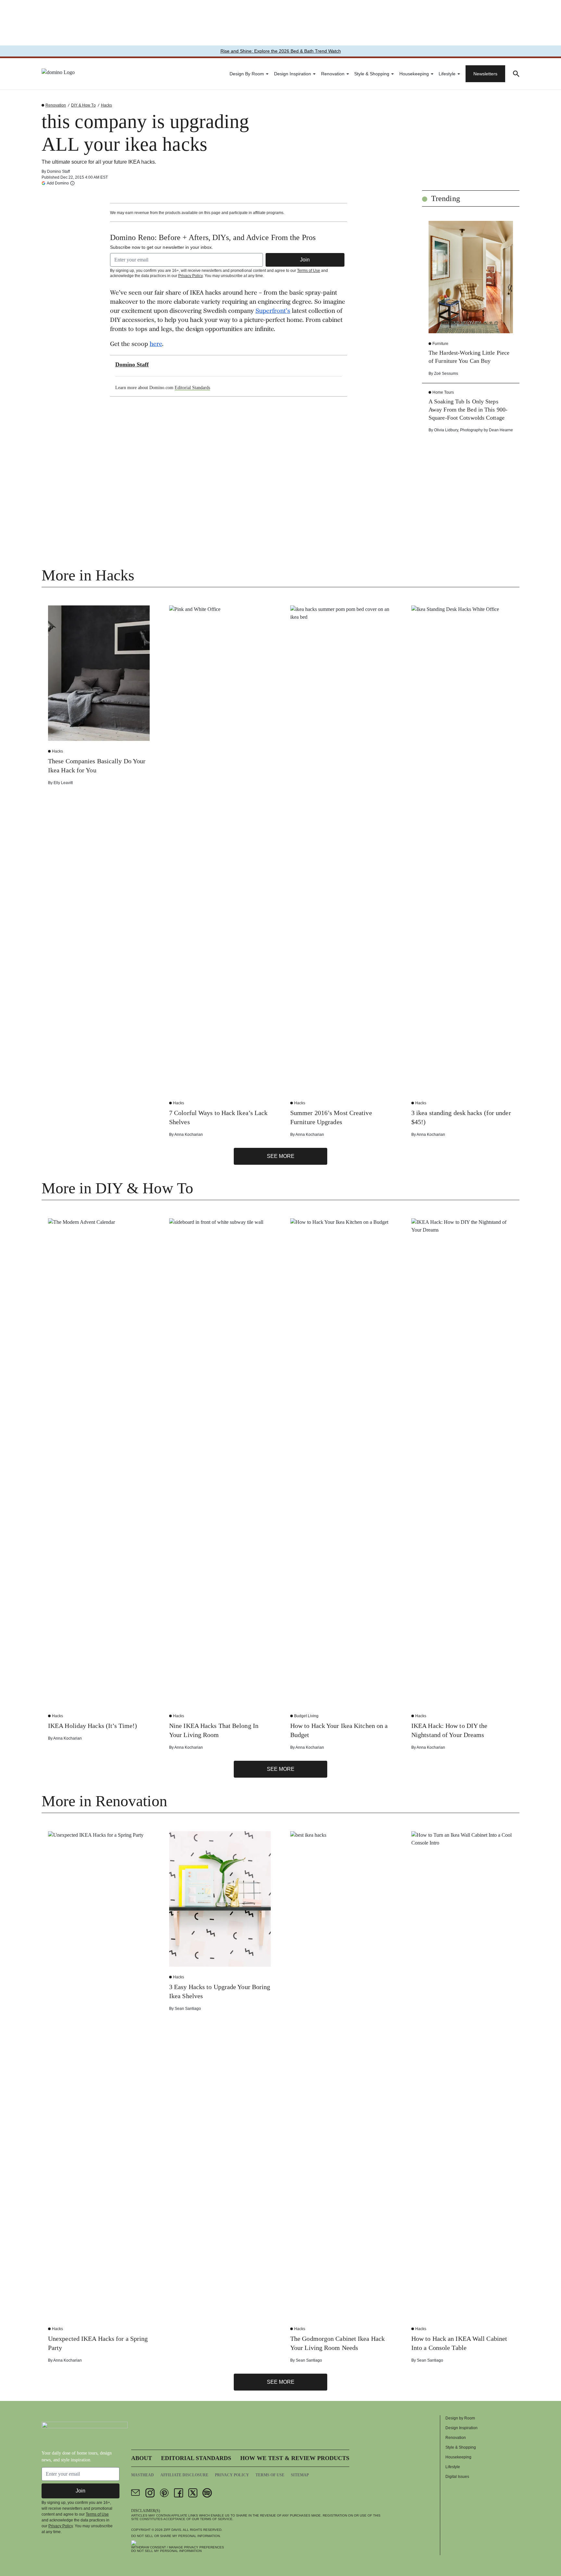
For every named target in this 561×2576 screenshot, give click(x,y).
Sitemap (300, 2475)
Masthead (143, 2475)
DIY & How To (83, 105)
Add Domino (58, 183)
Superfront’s (273, 311)
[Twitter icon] (193, 2493)
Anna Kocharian (189, 1135)
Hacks (106, 105)
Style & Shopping (372, 74)
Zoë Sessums (446, 374)
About (142, 2458)
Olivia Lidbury (446, 430)
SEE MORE (281, 1156)
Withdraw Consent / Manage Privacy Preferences (178, 2547)
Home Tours (443, 392)
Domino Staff (58, 171)
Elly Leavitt (63, 783)
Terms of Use (309, 271)
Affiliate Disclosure (184, 2475)
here (156, 345)
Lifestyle (447, 74)
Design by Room (247, 74)
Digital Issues (457, 2477)
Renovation (333, 74)
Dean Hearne (501, 430)
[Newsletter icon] (136, 2493)
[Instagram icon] (150, 2493)
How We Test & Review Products (295, 2458)
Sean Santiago (188, 2009)
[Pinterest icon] (164, 2493)
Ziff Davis (172, 2530)
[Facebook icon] (179, 2493)
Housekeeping (414, 74)
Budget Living (306, 1716)
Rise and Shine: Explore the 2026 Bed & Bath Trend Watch (281, 51)
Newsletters (485, 74)
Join (305, 260)
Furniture (440, 344)
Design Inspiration (293, 74)
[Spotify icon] (207, 2493)
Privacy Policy (190, 276)
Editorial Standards (192, 388)
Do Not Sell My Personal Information (166, 2551)
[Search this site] (516, 74)
